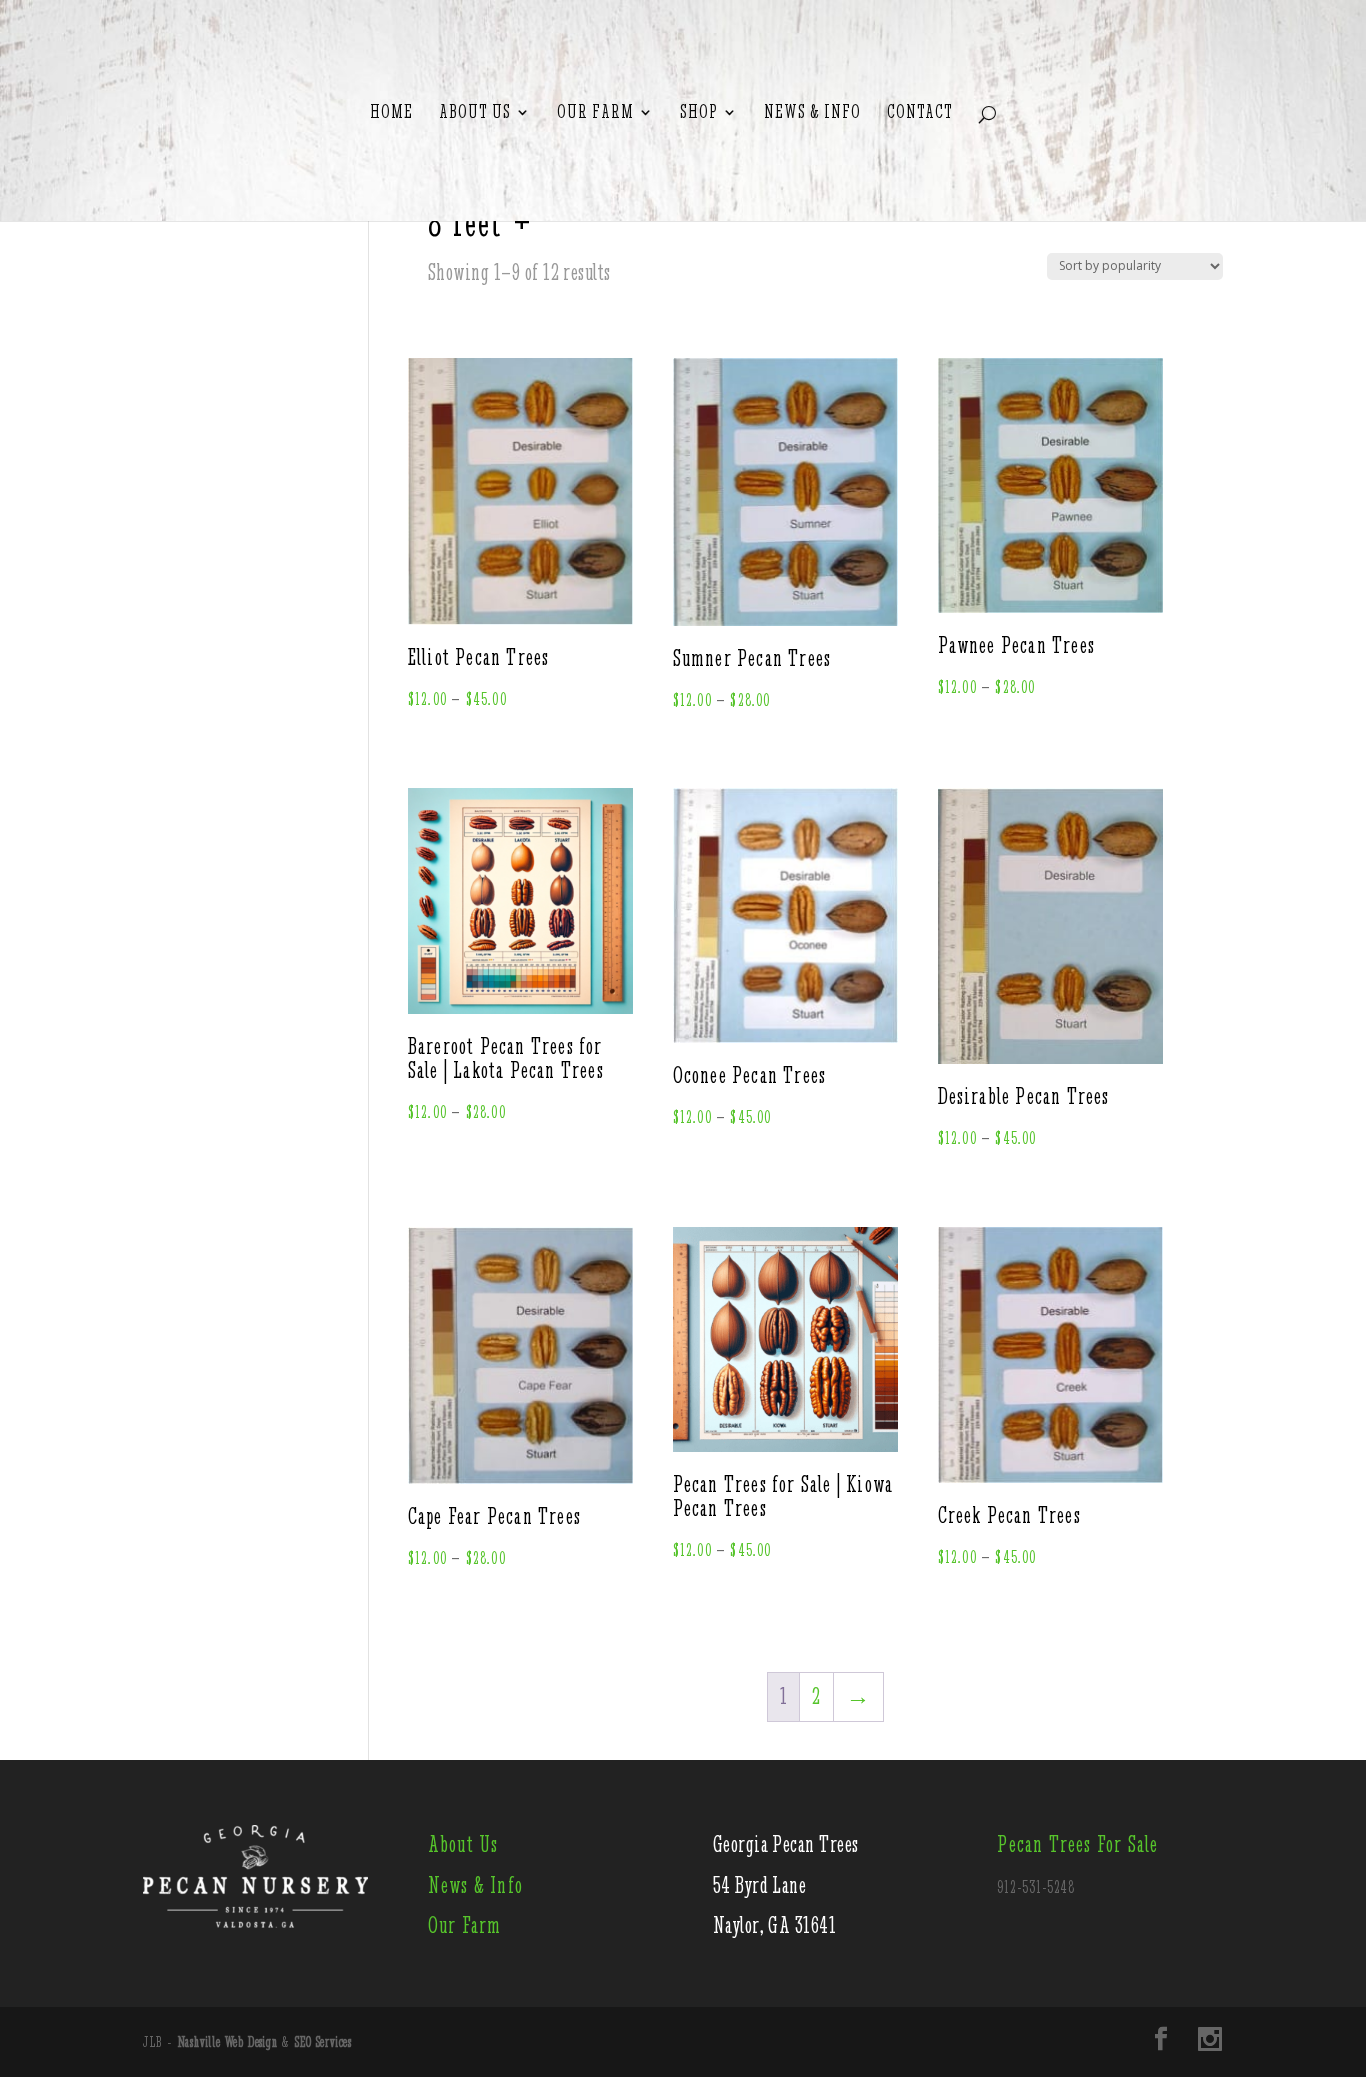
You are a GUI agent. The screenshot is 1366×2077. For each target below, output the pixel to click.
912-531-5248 (1036, 1887)
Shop (699, 112)
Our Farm (595, 112)
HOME (391, 112)
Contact (920, 112)
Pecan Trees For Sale (1077, 1844)
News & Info (812, 112)
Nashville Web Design (228, 2042)
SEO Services (323, 2042)
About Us (475, 112)
